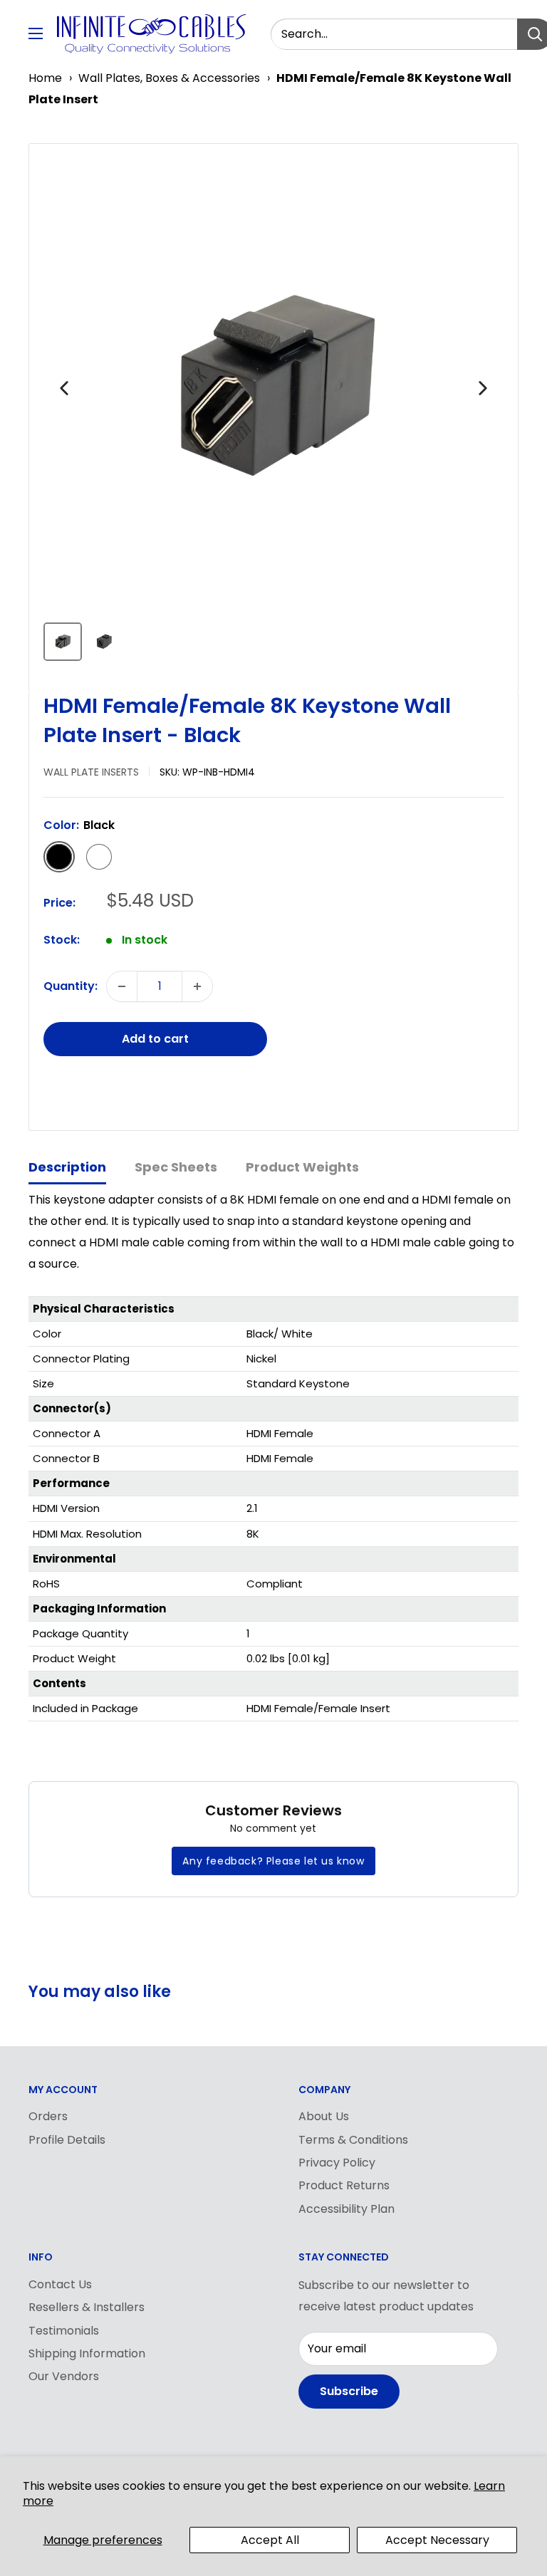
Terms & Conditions (353, 2140)
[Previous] (64, 388)
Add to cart (155, 1039)
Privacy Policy (337, 2163)
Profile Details (67, 2140)
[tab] (67, 1168)
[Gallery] (273, 412)
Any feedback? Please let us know (273, 1861)
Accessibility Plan (347, 2209)
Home (45, 78)
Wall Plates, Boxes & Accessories (169, 78)
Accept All (270, 2540)
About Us (324, 2116)
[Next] (483, 388)
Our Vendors (64, 2376)
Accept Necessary (437, 2540)
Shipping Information (87, 2353)
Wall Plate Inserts (91, 772)
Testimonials (64, 2331)
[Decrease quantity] (122, 986)
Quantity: (71, 986)
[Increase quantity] (197, 986)
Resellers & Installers (87, 2307)
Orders (48, 2116)
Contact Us (60, 2284)
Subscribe (349, 2391)
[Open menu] (36, 33)
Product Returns (344, 2185)
